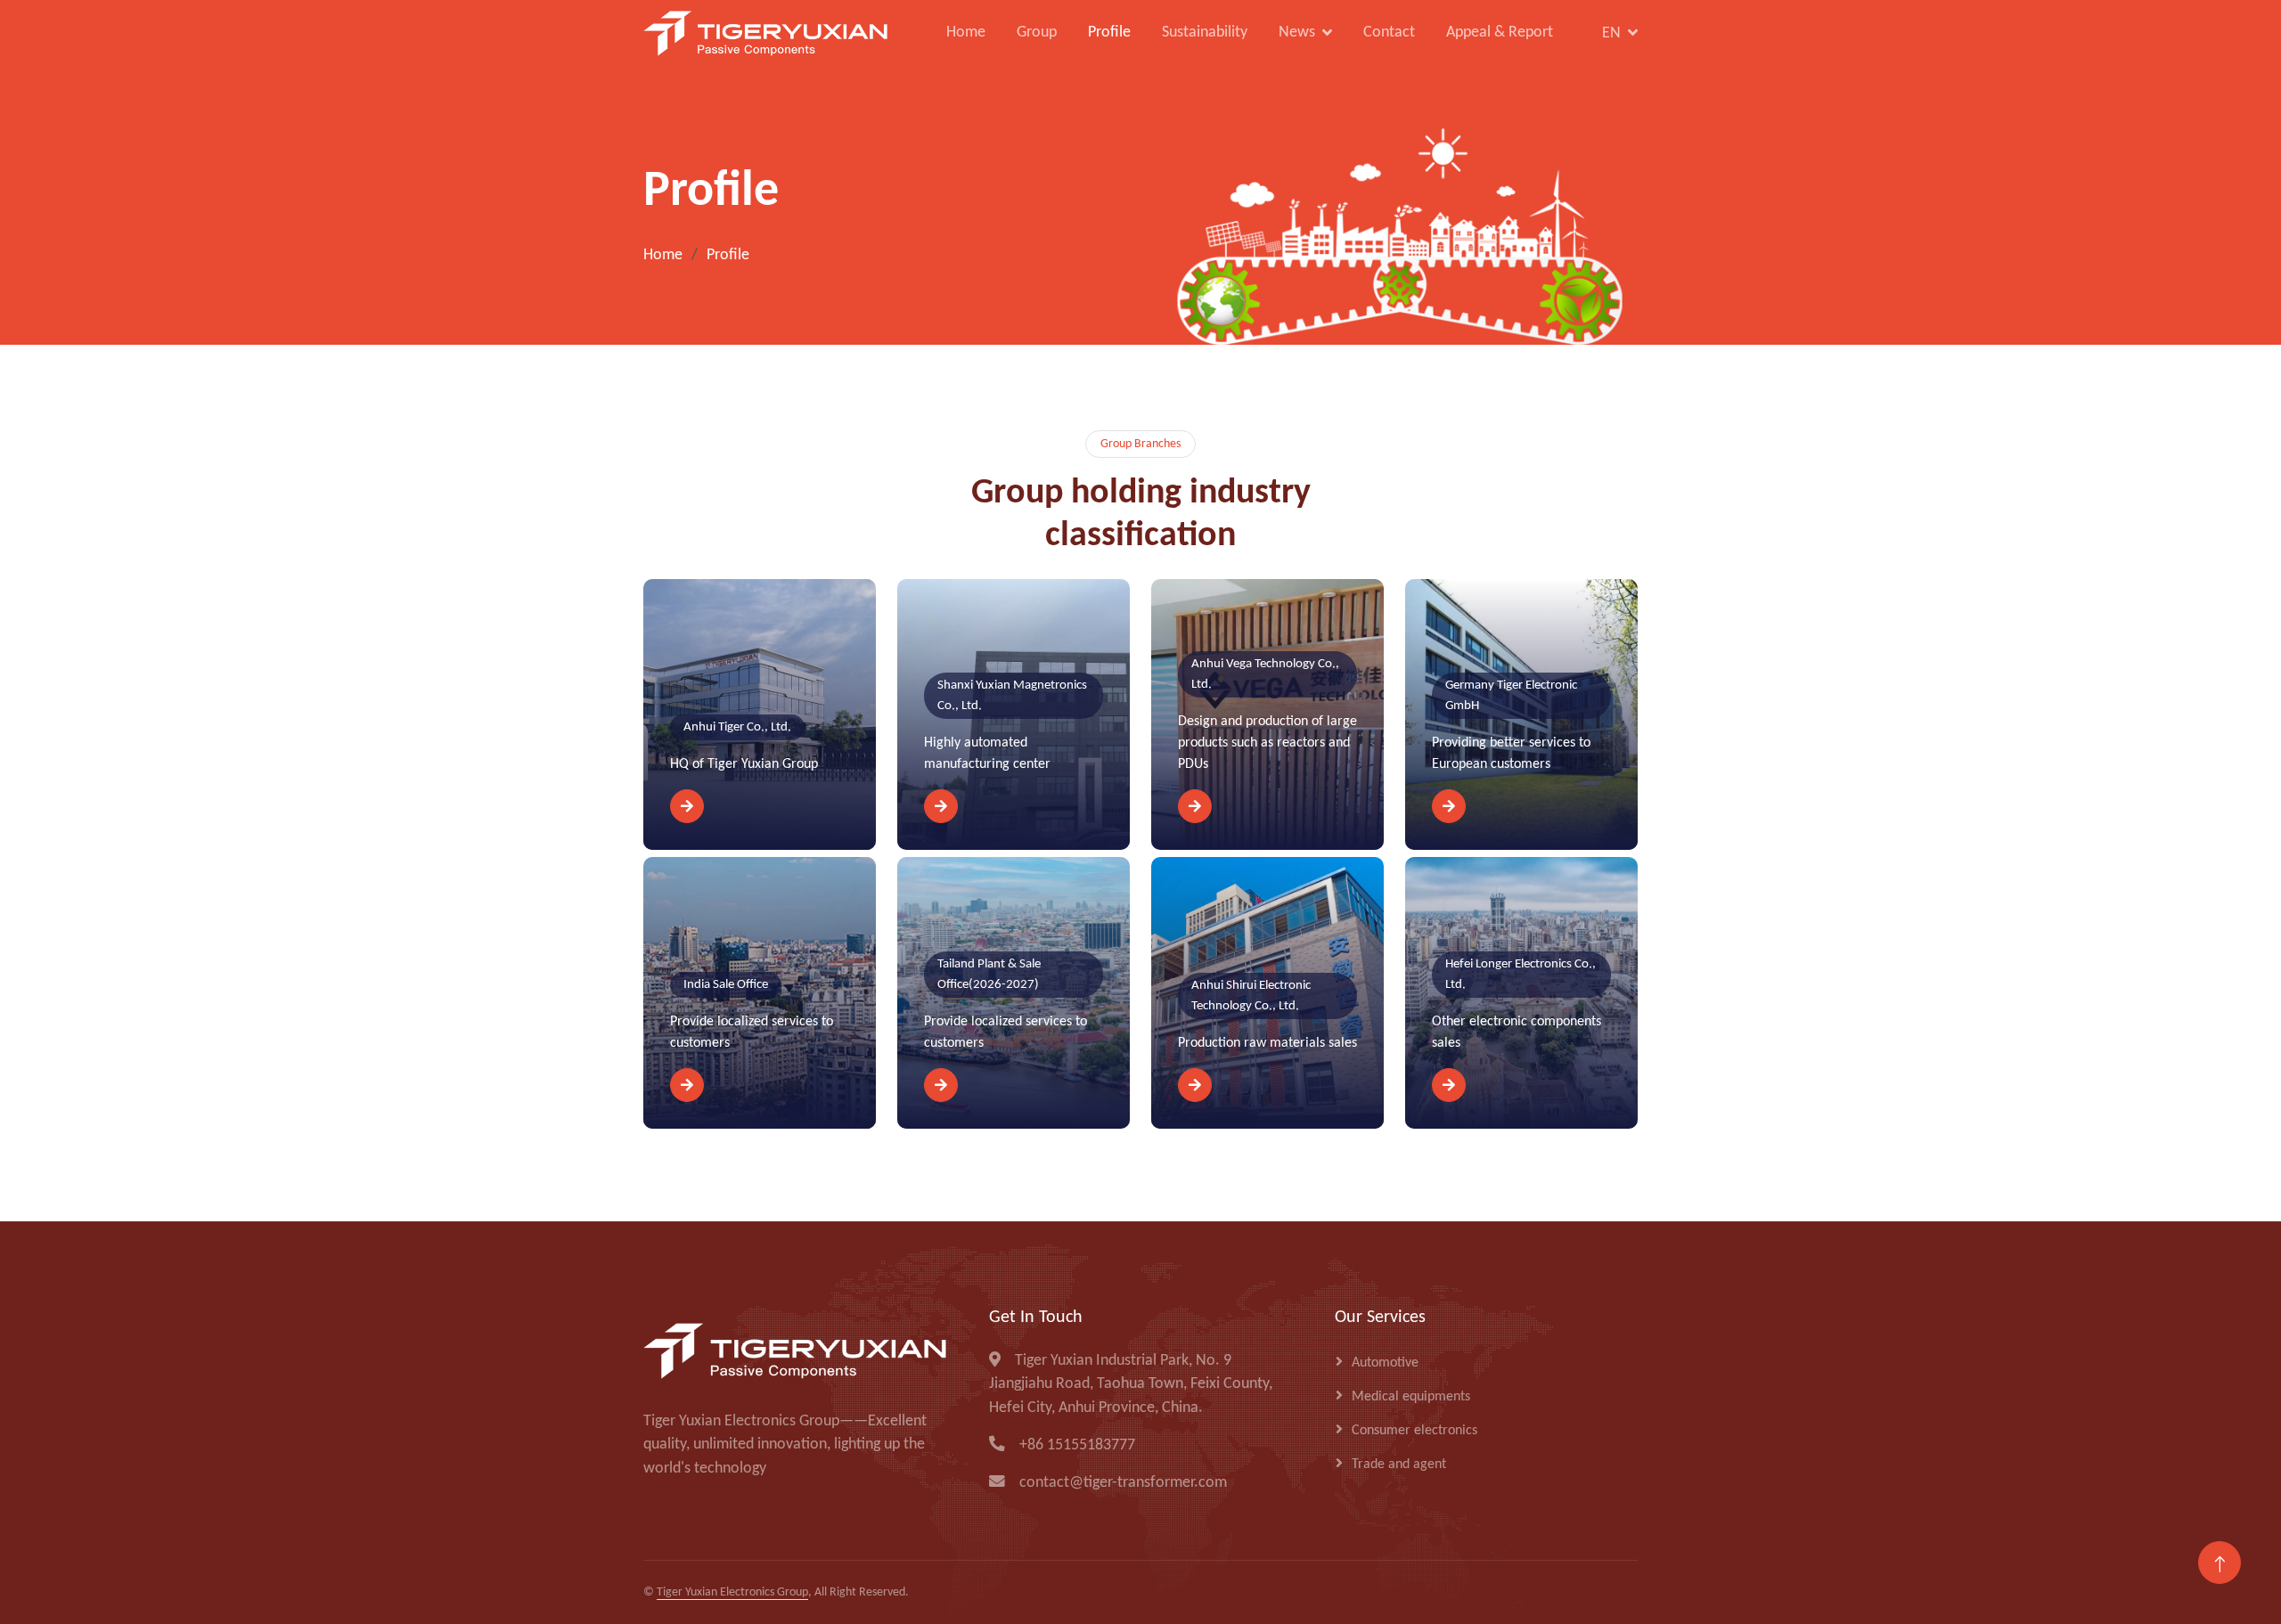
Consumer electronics (1414, 1431)
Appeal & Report (1500, 33)
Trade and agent (1399, 1465)
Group (1037, 33)
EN (1611, 33)
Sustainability (1205, 33)
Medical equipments (1411, 1397)
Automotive (1385, 1363)
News (1297, 33)
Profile (1109, 33)
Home (966, 33)
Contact (1389, 33)
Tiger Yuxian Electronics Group (732, 1592)
